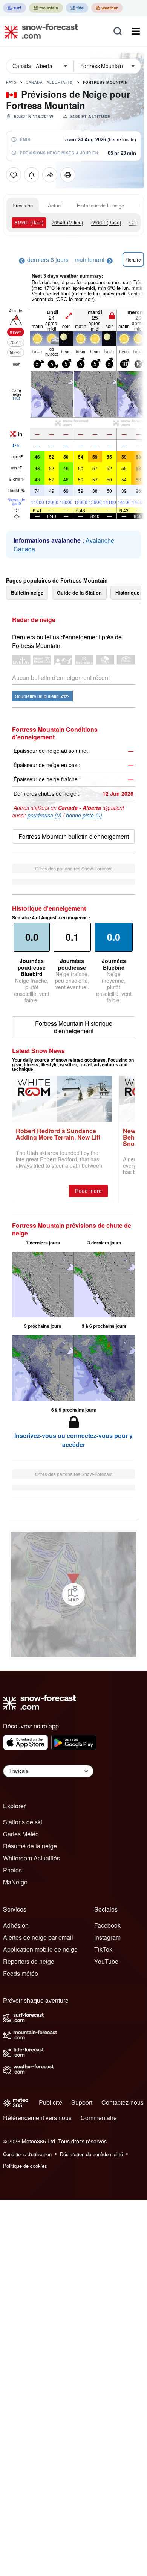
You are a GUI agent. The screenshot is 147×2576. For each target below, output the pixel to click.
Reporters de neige (29, 1961)
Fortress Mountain (105, 82)
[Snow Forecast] (39, 31)
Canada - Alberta (50, 82)
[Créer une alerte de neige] (32, 175)
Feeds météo (21, 1973)
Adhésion (16, 1925)
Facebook (107, 1925)
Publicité (51, 2102)
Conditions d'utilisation (27, 2154)
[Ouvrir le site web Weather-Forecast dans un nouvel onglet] (107, 8)
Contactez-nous (122, 2102)
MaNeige (15, 1882)
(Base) (106, 222)
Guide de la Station (79, 593)
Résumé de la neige (30, 1846)
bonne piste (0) (84, 815)
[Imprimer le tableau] (68, 175)
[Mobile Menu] (136, 31)
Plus (17, 398)
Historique (127, 593)
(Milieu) (67, 222)
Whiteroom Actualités (31, 1858)
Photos (12, 1870)
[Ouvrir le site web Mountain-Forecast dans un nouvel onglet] (46, 8)
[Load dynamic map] (73, 1594)
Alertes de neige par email (38, 1937)
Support (82, 2102)
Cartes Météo (21, 1834)
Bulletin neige (27, 593)
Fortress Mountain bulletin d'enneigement (74, 836)
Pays (11, 82)
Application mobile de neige (40, 1949)
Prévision (23, 205)
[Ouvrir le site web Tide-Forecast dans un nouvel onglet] (77, 8)
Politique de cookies (25, 2166)
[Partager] (50, 175)
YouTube (106, 1961)
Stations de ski (23, 1822)
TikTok (103, 1949)
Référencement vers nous (37, 2118)
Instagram (107, 1937)
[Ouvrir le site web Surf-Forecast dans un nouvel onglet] (15, 8)
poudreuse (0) (44, 815)
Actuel (55, 205)
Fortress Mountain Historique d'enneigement (74, 1027)
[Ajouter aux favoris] (14, 175)
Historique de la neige (100, 205)
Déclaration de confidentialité (91, 2154)
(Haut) (29, 222)
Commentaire (99, 2118)
